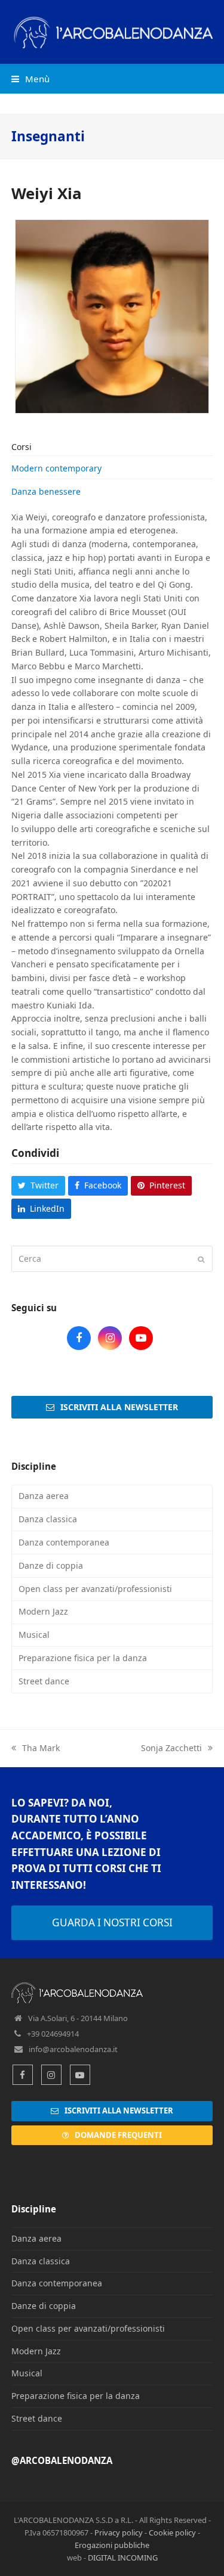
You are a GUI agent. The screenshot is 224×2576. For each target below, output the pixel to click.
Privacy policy (119, 2532)
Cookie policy (172, 2532)
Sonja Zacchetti (171, 1748)
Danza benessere (46, 491)
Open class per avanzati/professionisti (95, 1589)
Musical (34, 1635)
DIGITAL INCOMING (123, 2558)
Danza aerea (44, 1496)
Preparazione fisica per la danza (83, 1658)
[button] (30, 79)
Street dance (44, 1681)
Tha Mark (41, 1748)
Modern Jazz (43, 1611)
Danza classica (48, 1519)
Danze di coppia (51, 1565)
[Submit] (201, 1259)
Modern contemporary (56, 468)
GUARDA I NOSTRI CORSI (112, 1922)
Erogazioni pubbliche (112, 2545)
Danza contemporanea (64, 1542)
